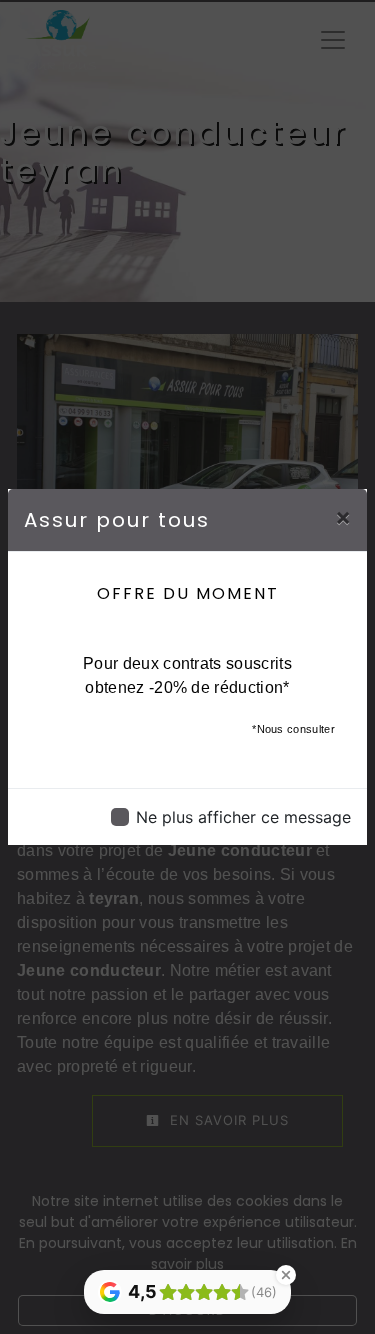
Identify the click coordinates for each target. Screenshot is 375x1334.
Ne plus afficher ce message (243, 817)
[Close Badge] (286, 1275)
